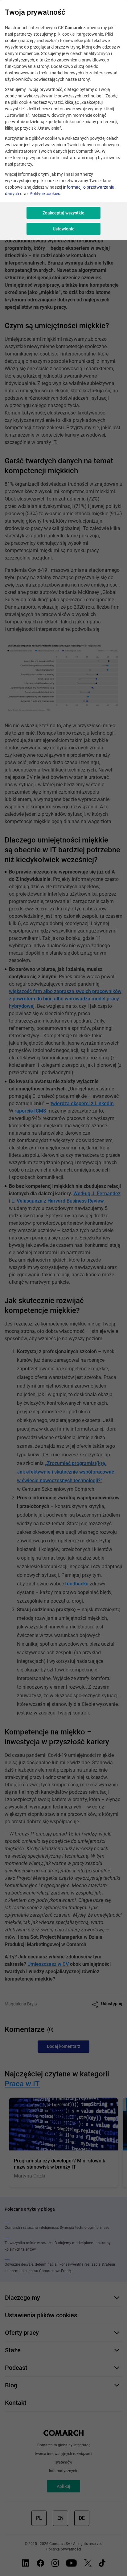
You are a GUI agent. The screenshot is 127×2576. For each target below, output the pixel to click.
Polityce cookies (45, 194)
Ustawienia (64, 229)
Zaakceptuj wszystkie (63, 213)
